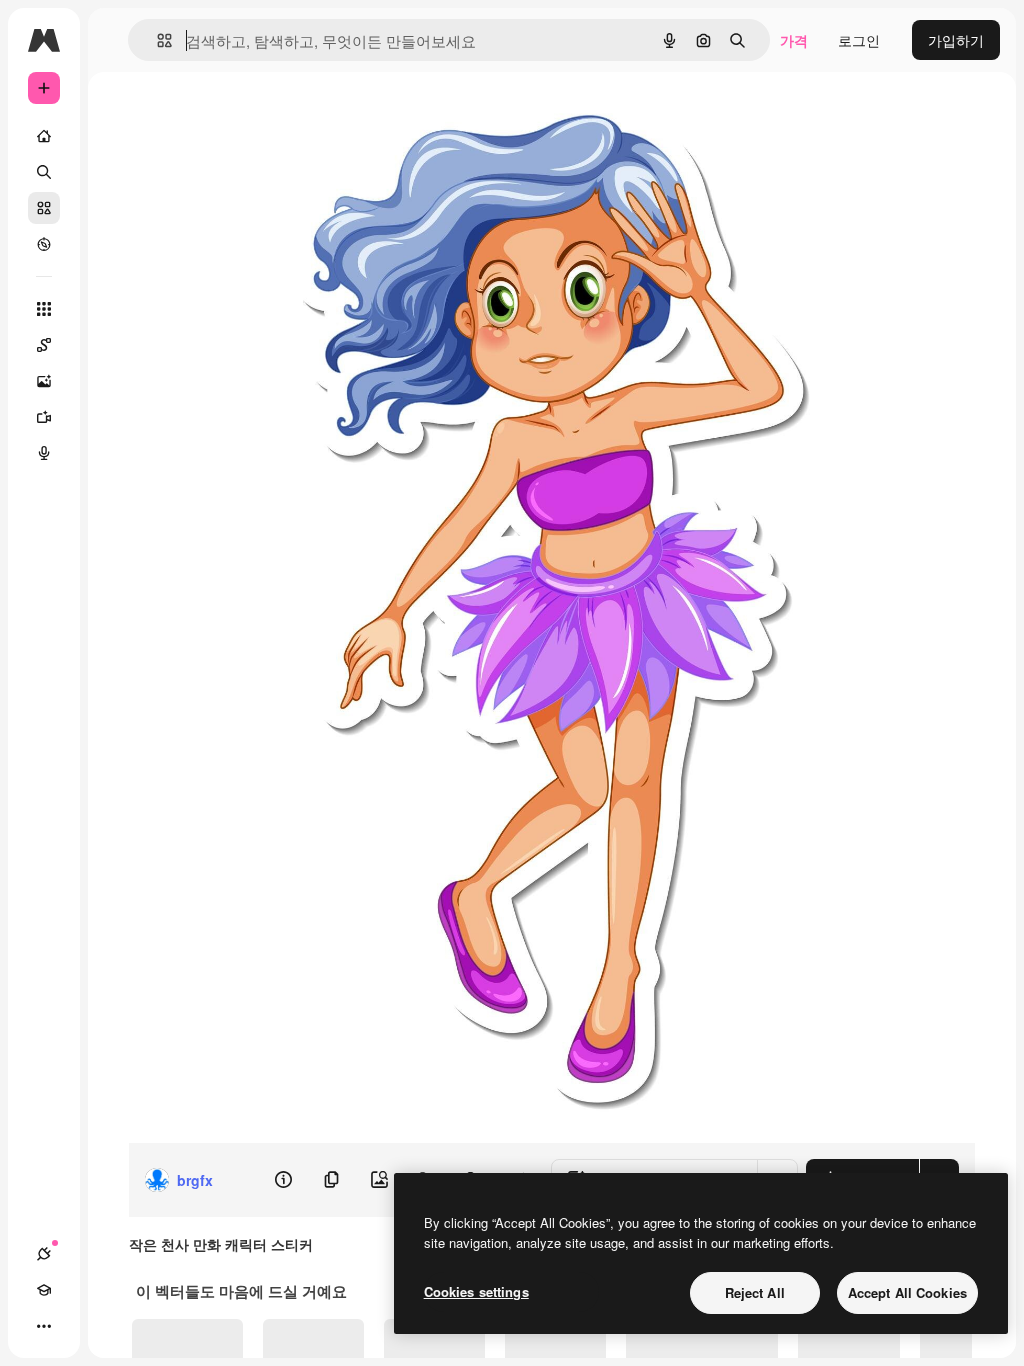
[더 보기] (44, 1326)
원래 (401, 117)
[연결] (44, 1254)
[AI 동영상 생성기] (44, 417)
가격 (794, 40)
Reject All (755, 1292)
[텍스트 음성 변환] (44, 453)
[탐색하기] (44, 244)
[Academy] (44, 1290)
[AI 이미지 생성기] (44, 381)
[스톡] (44, 208)
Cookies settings (476, 1291)
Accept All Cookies (907, 1292)
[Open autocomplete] (156, 40)
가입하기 (956, 40)
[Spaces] (44, 345)
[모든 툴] (44, 309)
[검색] (44, 172)
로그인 (859, 40)
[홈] (44, 136)
